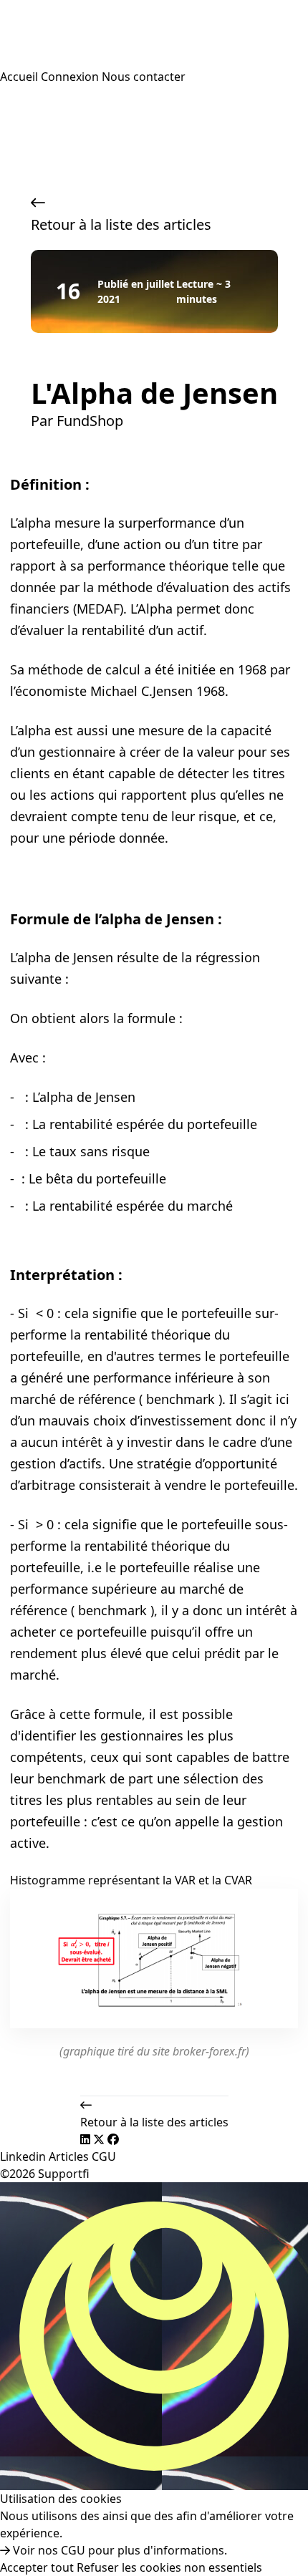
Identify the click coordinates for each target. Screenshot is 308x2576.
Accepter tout (37, 2567)
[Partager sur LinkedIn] (87, 2139)
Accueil (20, 77)
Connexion (70, 77)
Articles (70, 2156)
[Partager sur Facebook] (113, 2139)
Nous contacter (144, 77)
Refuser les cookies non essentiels (169, 2567)
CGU (104, 2156)
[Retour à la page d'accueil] (154, 34)
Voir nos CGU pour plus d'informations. (119, 2550)
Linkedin (24, 2156)
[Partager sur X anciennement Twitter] (100, 2139)
